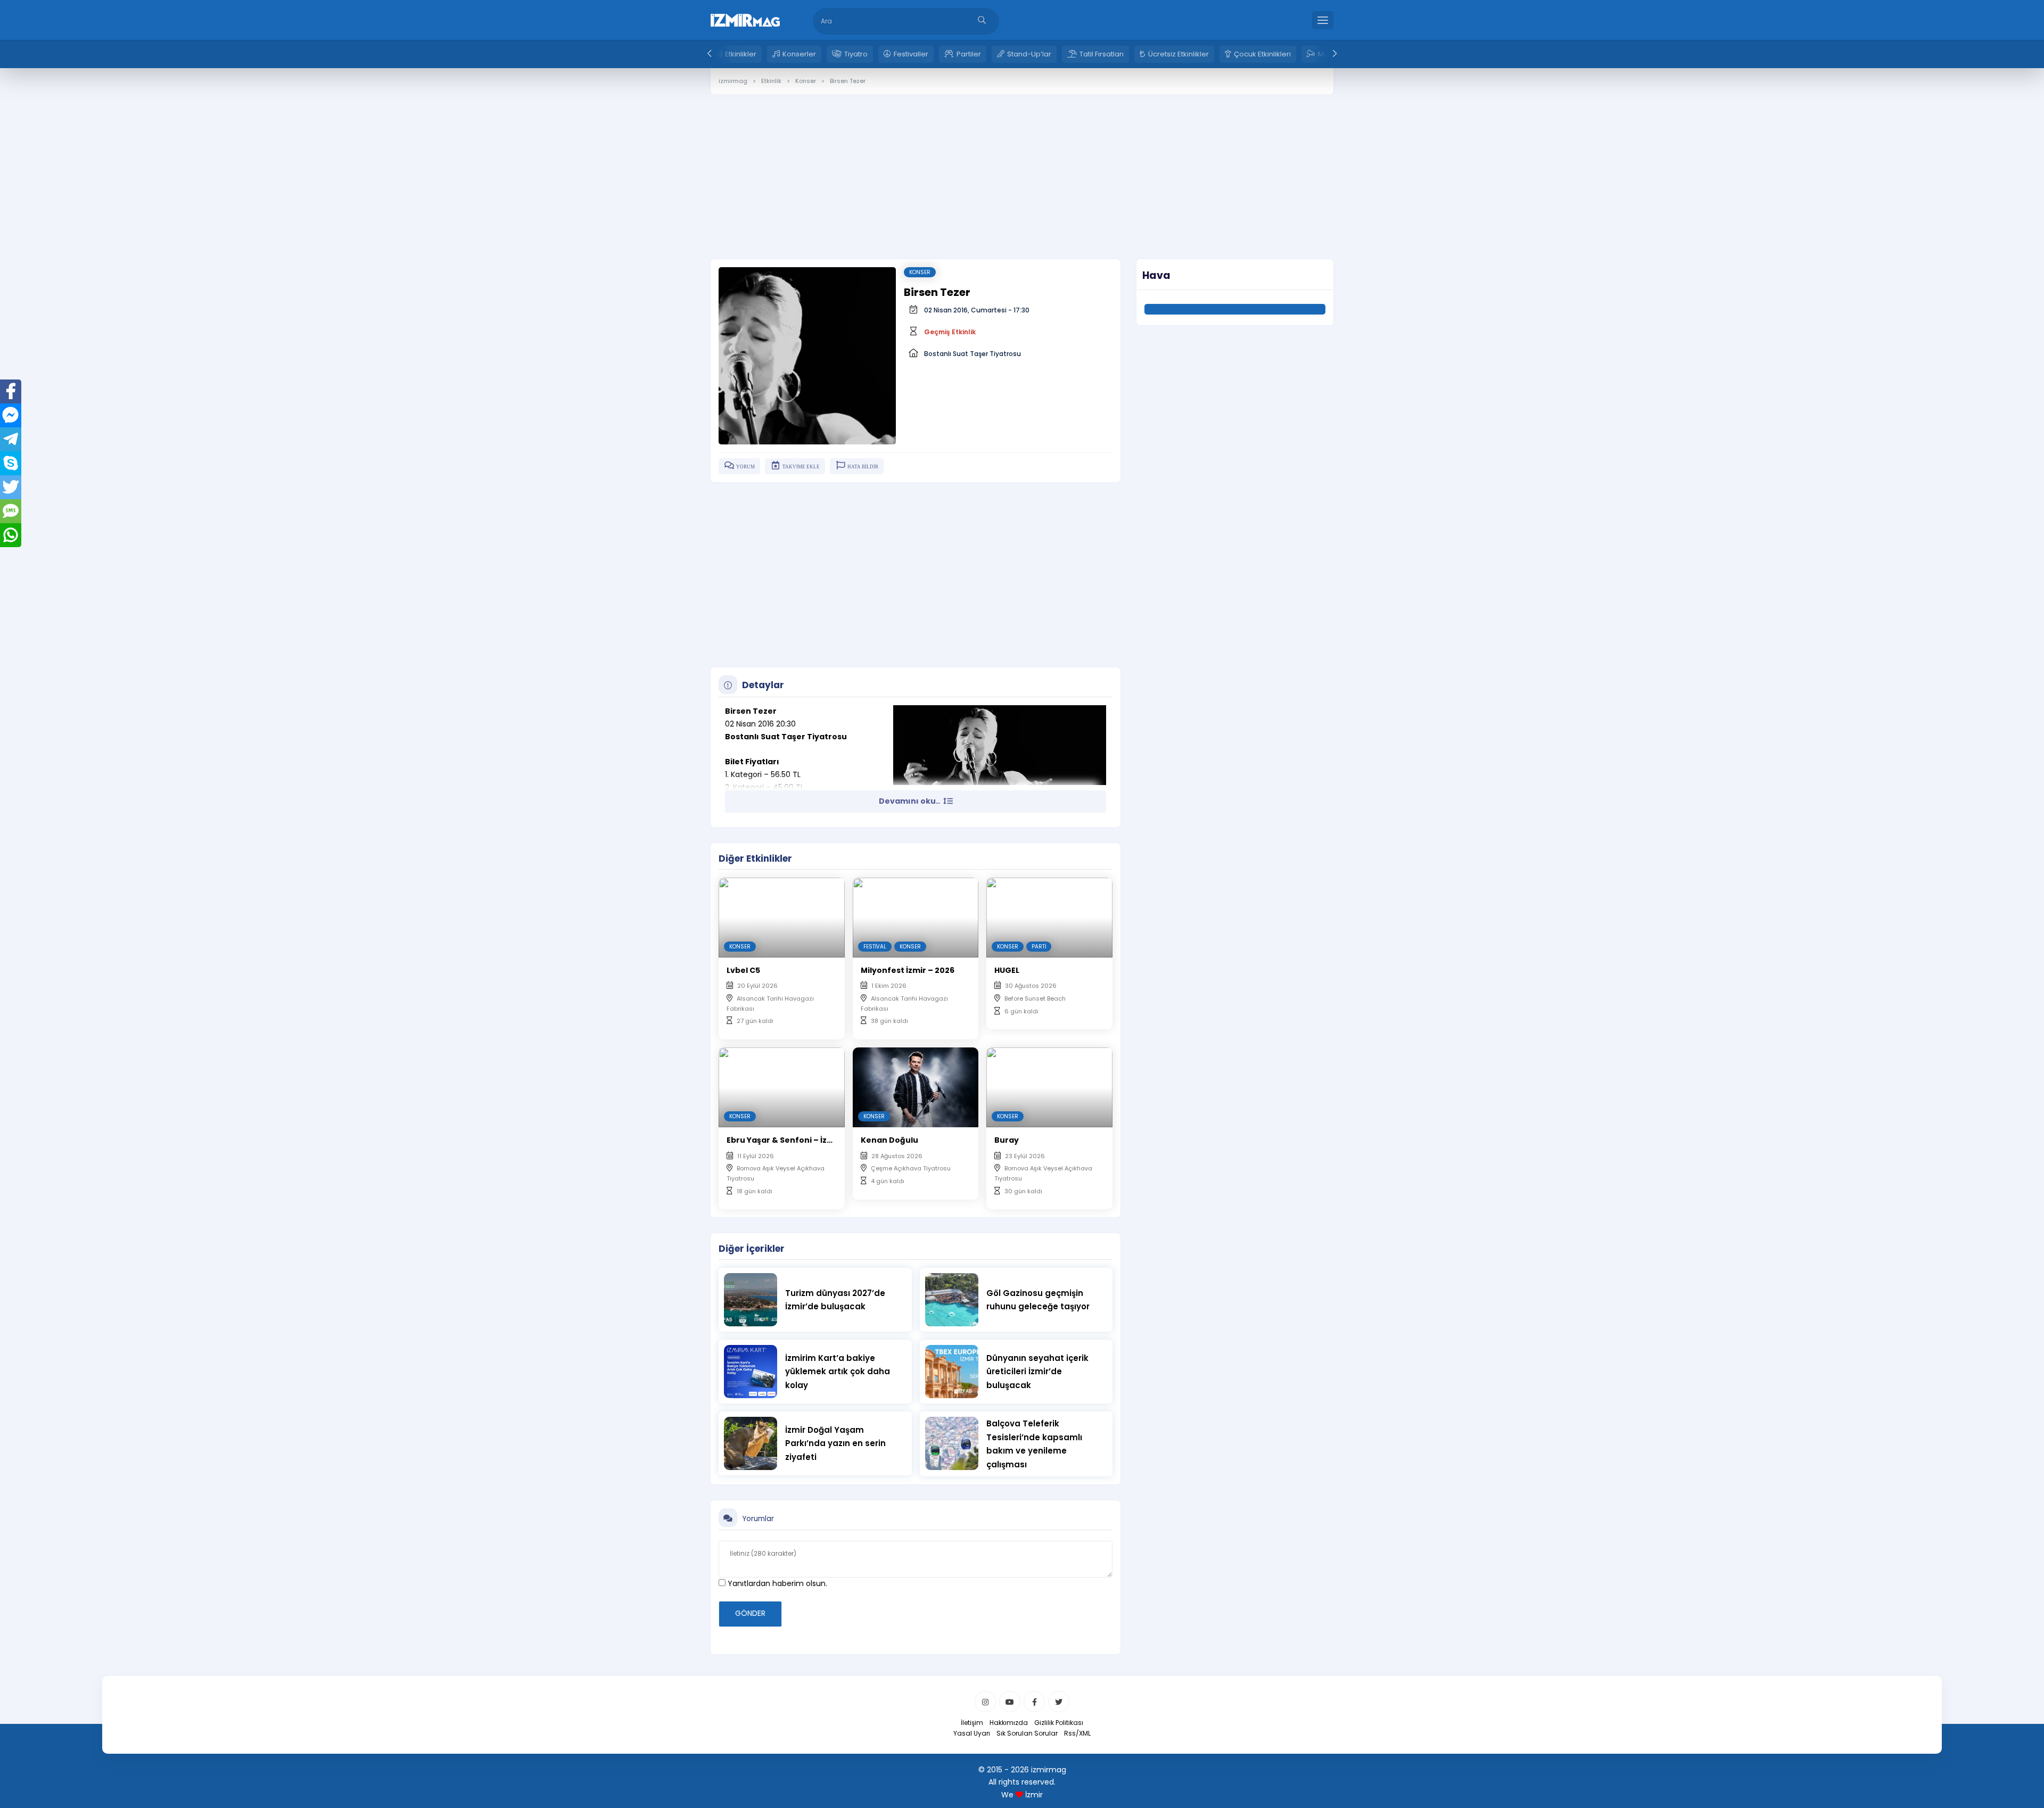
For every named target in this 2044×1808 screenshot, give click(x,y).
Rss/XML (1077, 1733)
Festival (875, 947)
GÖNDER (750, 1613)
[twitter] (1059, 1702)
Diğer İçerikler (752, 1249)
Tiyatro (856, 54)
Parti (1039, 947)
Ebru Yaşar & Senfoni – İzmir (784, 1140)
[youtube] (1010, 1702)
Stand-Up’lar (1029, 54)
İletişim (972, 1723)
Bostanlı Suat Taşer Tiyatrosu (972, 354)
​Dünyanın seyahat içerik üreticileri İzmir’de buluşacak (1037, 1372)
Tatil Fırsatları (1102, 54)
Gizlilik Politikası (1059, 1723)
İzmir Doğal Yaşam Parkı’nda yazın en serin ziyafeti (835, 1443)
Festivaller (911, 54)
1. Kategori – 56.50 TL (763, 774)
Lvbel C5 (743, 970)
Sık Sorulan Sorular (1027, 1733)
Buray (1007, 1140)
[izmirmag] (745, 19)
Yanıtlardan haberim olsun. (776, 1583)
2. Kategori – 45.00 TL (764, 787)
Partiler (969, 54)
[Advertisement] (1022, 169)
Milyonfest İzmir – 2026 (908, 970)
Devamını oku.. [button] (910, 801)
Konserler (799, 54)
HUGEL (1007, 970)
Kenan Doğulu (889, 1140)
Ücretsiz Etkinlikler (1178, 54)
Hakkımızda (1009, 1723)
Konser (920, 272)
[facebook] (1034, 1702)
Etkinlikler (741, 54)
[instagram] (985, 1702)
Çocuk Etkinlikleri (1262, 54)
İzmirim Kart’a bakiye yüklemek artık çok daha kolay (838, 1372)
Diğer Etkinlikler (755, 858)
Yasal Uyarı (972, 1733)
